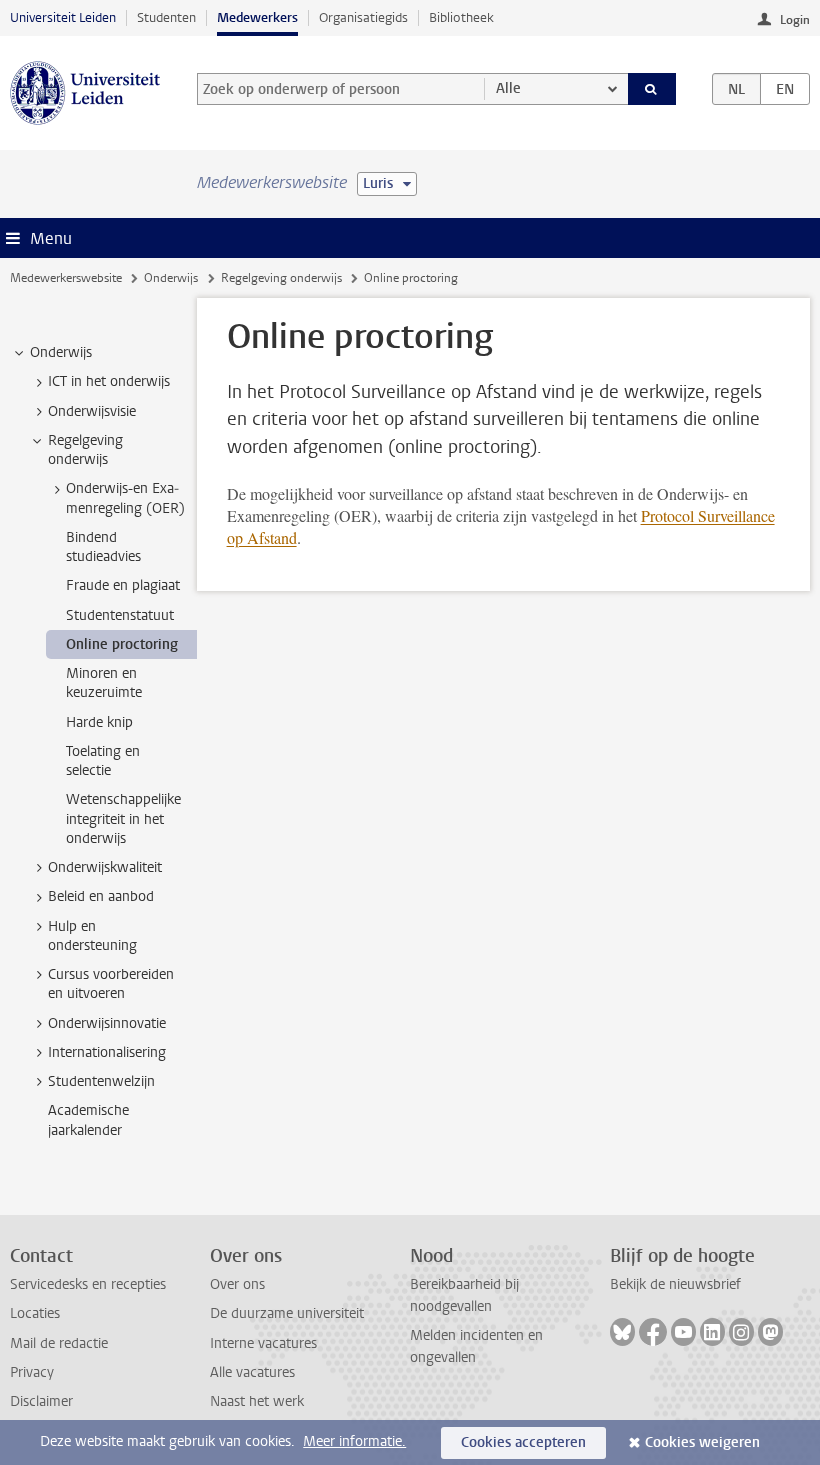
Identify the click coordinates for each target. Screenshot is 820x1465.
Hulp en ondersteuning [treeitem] (92, 936)
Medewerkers (257, 17)
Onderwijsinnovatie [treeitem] (107, 1023)
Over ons (237, 1284)
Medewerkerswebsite (66, 278)
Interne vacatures (263, 1343)
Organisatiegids (363, 17)
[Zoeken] (652, 89)
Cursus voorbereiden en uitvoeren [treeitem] (111, 984)
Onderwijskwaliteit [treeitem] (105, 867)
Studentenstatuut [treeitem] (120, 615)
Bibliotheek (461, 17)
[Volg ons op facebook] (653, 1332)
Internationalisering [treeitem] (107, 1052)
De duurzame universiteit (287, 1313)
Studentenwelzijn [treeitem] (101, 1081)
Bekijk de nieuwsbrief (675, 1284)
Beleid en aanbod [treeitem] (101, 896)
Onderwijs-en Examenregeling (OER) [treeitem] (125, 498)
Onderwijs (171, 278)
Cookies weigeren (702, 1442)
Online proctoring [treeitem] (122, 644)
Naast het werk (257, 1401)
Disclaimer (41, 1401)
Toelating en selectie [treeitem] (103, 761)
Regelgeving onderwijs (281, 278)
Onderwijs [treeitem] (61, 352)
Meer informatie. (354, 1441)
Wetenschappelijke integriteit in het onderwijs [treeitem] (123, 819)
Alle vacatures (252, 1372)
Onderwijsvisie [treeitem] (92, 411)
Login (795, 20)
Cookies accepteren (523, 1442)
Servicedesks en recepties (88, 1284)
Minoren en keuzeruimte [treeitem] (104, 683)
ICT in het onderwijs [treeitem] (109, 381)
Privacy (32, 1372)
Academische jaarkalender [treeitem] (88, 1120)
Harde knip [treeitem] (99, 722)
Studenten (166, 17)
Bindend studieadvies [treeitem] (103, 547)
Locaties (35, 1313)
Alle (508, 88)
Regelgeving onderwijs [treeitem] (85, 450)
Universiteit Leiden (63, 17)
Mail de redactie (59, 1343)
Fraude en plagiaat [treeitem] (123, 585)
